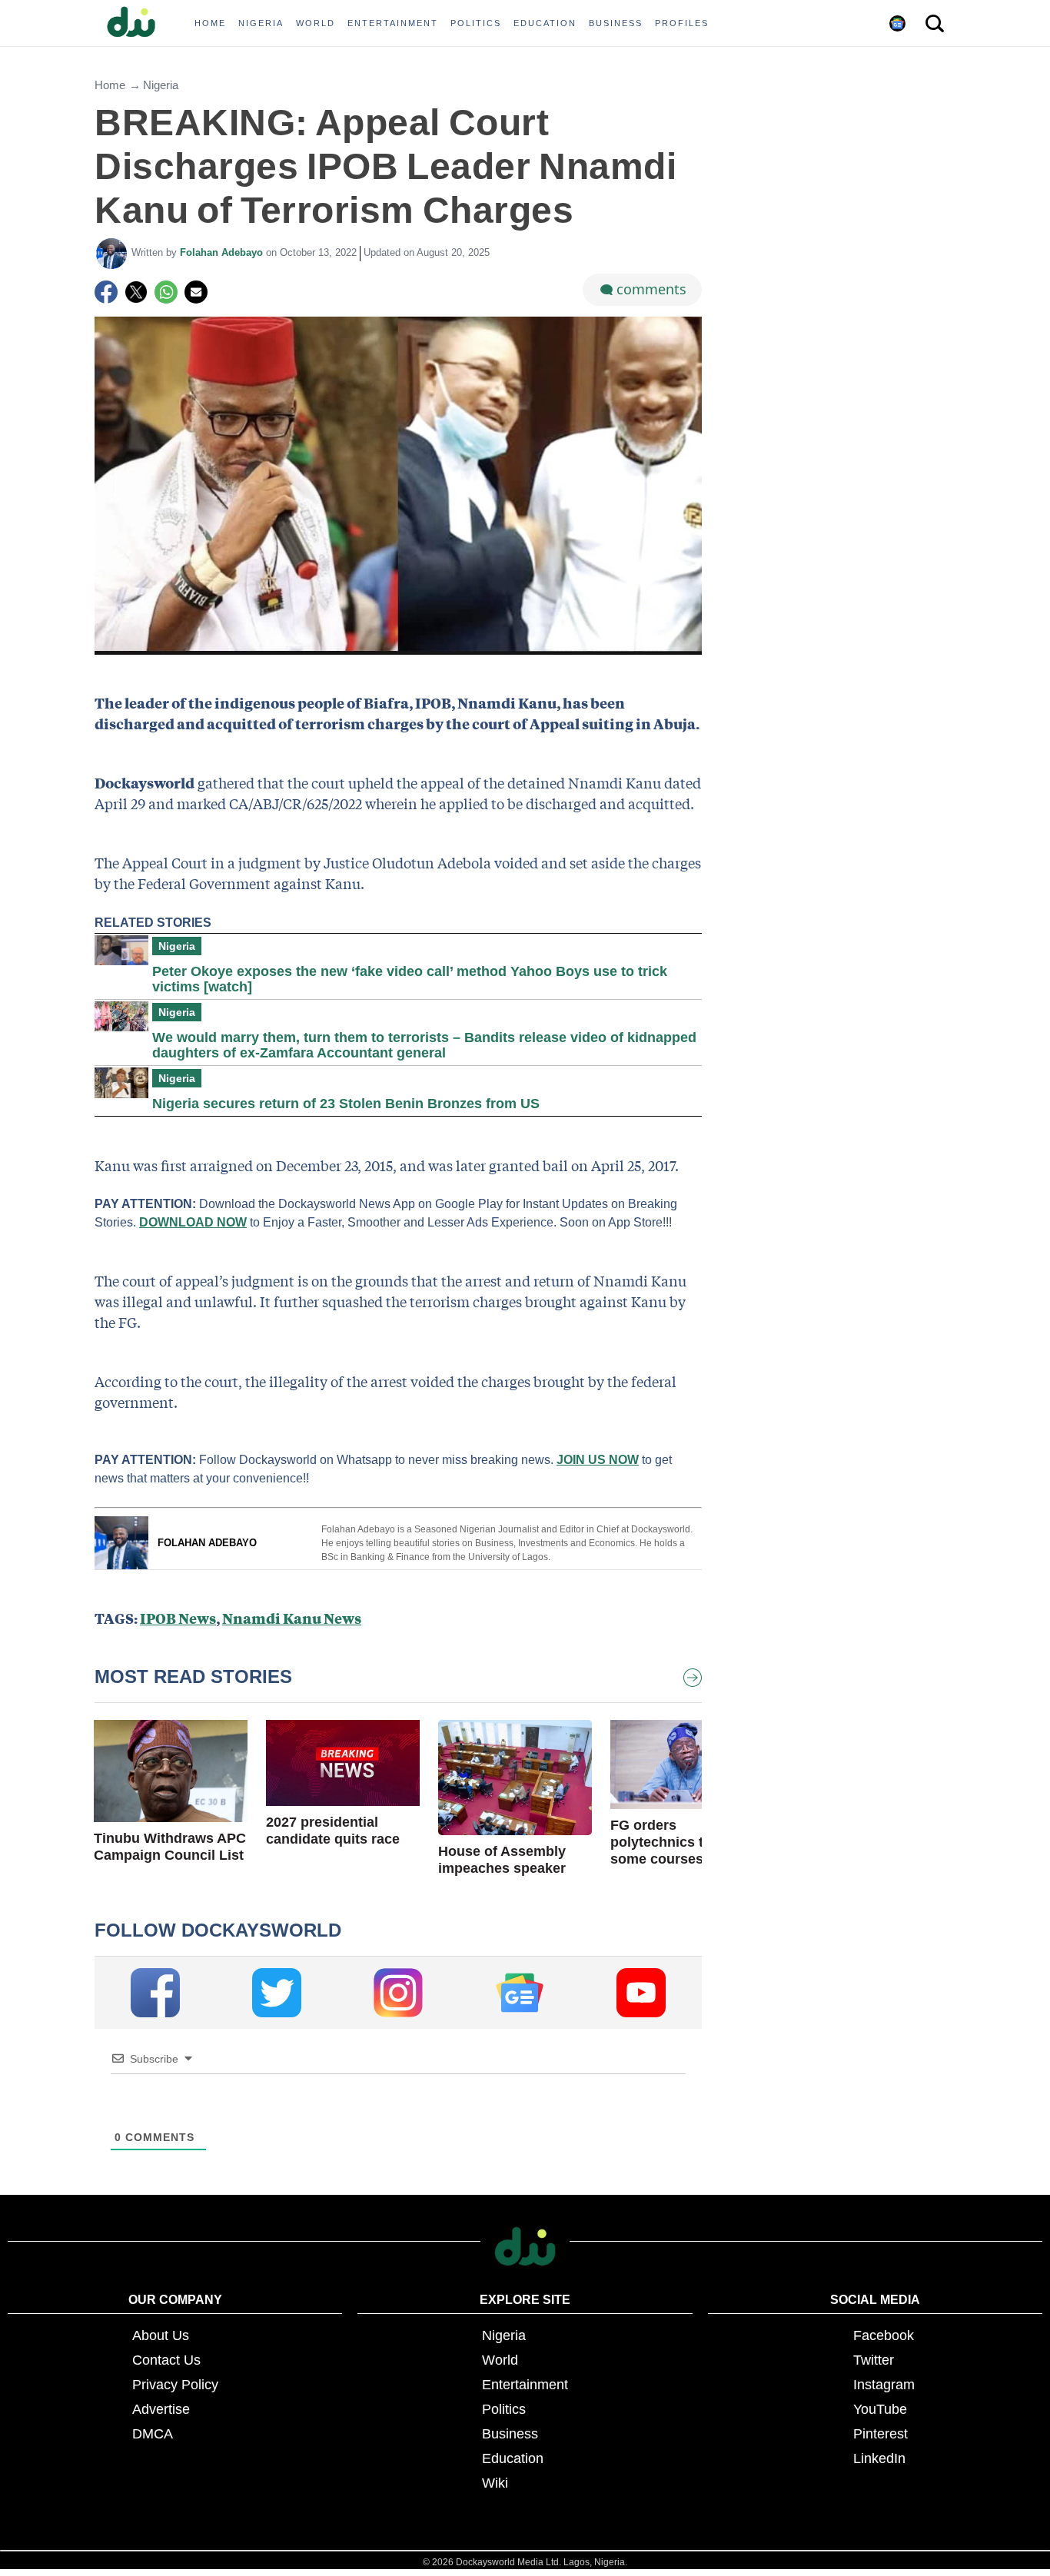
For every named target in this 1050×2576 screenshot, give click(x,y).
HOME (210, 23)
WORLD (316, 23)
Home (110, 85)
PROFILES (682, 23)
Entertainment (525, 2385)
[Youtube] (641, 1993)
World (500, 2360)
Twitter (874, 2360)
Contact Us (166, 2360)
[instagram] (398, 1993)
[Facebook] (106, 292)
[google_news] (520, 1993)
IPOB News (178, 1618)
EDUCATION (545, 23)
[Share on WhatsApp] (166, 292)
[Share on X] (136, 292)
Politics (504, 2409)
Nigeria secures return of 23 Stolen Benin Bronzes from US (346, 1104)
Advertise (161, 2409)
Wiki (495, 2483)
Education (513, 2458)
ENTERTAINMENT (393, 23)
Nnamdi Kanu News (292, 1618)
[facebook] (155, 1993)
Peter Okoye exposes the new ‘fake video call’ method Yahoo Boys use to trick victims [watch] (410, 979)
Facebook (884, 2335)
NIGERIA (261, 23)
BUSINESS (616, 23)
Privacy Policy (175, 2385)
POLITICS (476, 23)
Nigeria (161, 85)
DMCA (153, 2434)
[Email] (196, 292)
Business (510, 2434)
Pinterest (881, 2434)
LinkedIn (879, 2458)
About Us (161, 2335)
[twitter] (277, 1993)
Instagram (884, 2385)
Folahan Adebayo (223, 252)
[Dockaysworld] (137, 23)
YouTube (880, 2409)
